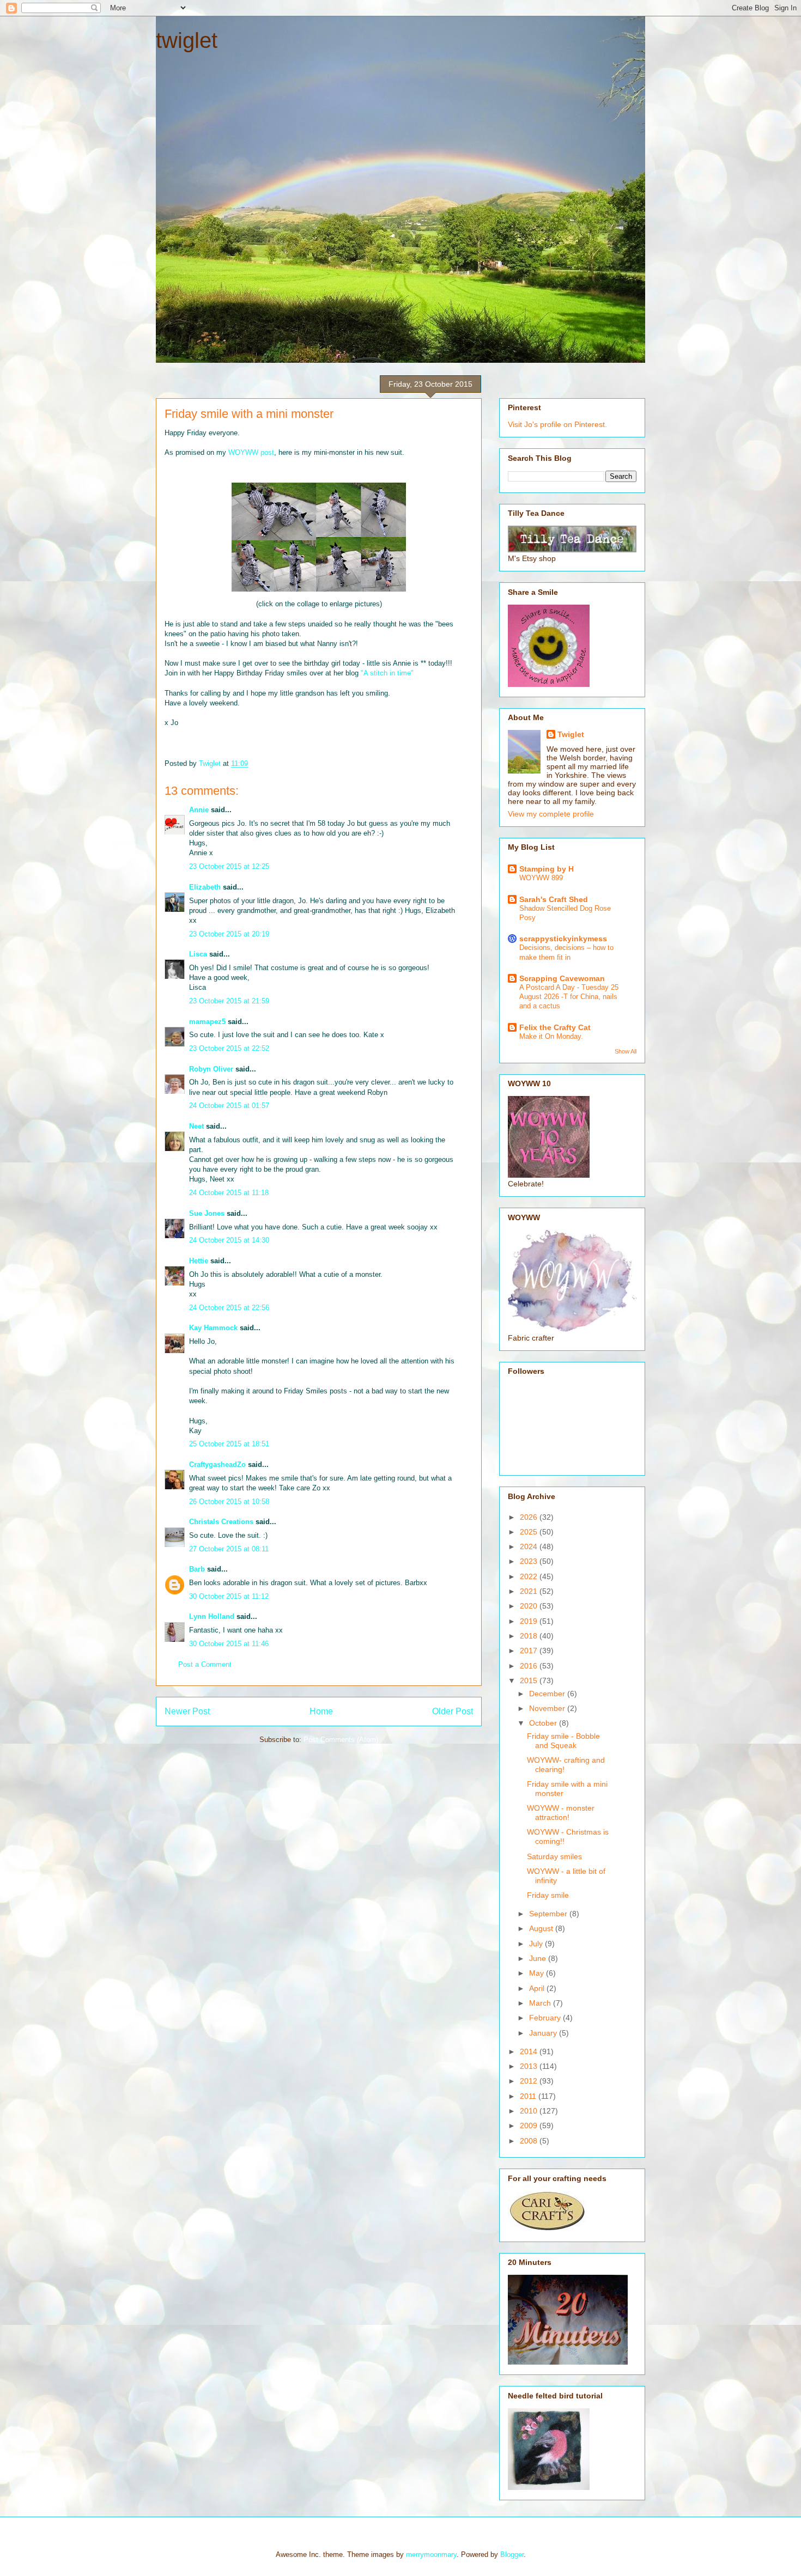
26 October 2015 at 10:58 (229, 1502)
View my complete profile (551, 814)
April (538, 1988)
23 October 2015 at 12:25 (229, 866)
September (549, 1914)
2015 (530, 1680)
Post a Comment (205, 1664)
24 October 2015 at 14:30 (229, 1240)
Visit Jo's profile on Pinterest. (557, 424)
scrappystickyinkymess (563, 939)
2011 (529, 2096)
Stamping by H (547, 869)
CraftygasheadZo (217, 1464)
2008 (530, 2141)
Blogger (512, 2554)
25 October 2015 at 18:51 (229, 1444)
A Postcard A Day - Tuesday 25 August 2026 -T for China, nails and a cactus (569, 997)
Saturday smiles (554, 1856)
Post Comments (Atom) (341, 1740)
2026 (530, 1517)
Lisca (198, 954)
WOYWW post (251, 452)
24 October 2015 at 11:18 (229, 1193)
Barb (197, 1569)
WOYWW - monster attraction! (561, 1813)
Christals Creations (221, 1522)
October (544, 1723)
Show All (626, 1051)
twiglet (187, 40)
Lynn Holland (212, 1616)
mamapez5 (207, 1022)
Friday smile (548, 1895)
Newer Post (187, 1711)
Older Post (453, 1711)
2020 (530, 1606)
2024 (530, 1546)
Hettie (199, 1261)
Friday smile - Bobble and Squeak (563, 1741)
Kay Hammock (213, 1328)
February (546, 2018)
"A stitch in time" (387, 673)
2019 (530, 1621)
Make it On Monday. (551, 1036)
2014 (530, 2051)
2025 (530, 1532)
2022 (530, 1576)
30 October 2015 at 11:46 (229, 1644)
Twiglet (571, 734)
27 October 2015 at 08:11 (229, 1549)
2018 (530, 1636)
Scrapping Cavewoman (562, 978)
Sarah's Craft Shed (554, 899)
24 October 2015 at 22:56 (229, 1308)
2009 (530, 2126)
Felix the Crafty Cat (555, 1027)
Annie (199, 810)
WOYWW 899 (541, 878)
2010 (530, 2111)
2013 (530, 2066)
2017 (530, 1651)
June (539, 1958)
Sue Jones (207, 1213)
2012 (530, 2081)
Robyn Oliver (211, 1069)
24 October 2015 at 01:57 (229, 1106)
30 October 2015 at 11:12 (229, 1596)
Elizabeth (205, 887)
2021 (530, 1591)
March (541, 2003)
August (542, 1928)
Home (321, 1711)
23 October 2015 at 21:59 (229, 1001)
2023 (530, 1561)
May (538, 1973)
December (548, 1694)
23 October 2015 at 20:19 (229, 934)
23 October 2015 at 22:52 (229, 1048)
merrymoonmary (431, 2554)
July (537, 1944)
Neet (196, 1126)
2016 (530, 1666)
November (548, 1708)
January (544, 2033)
